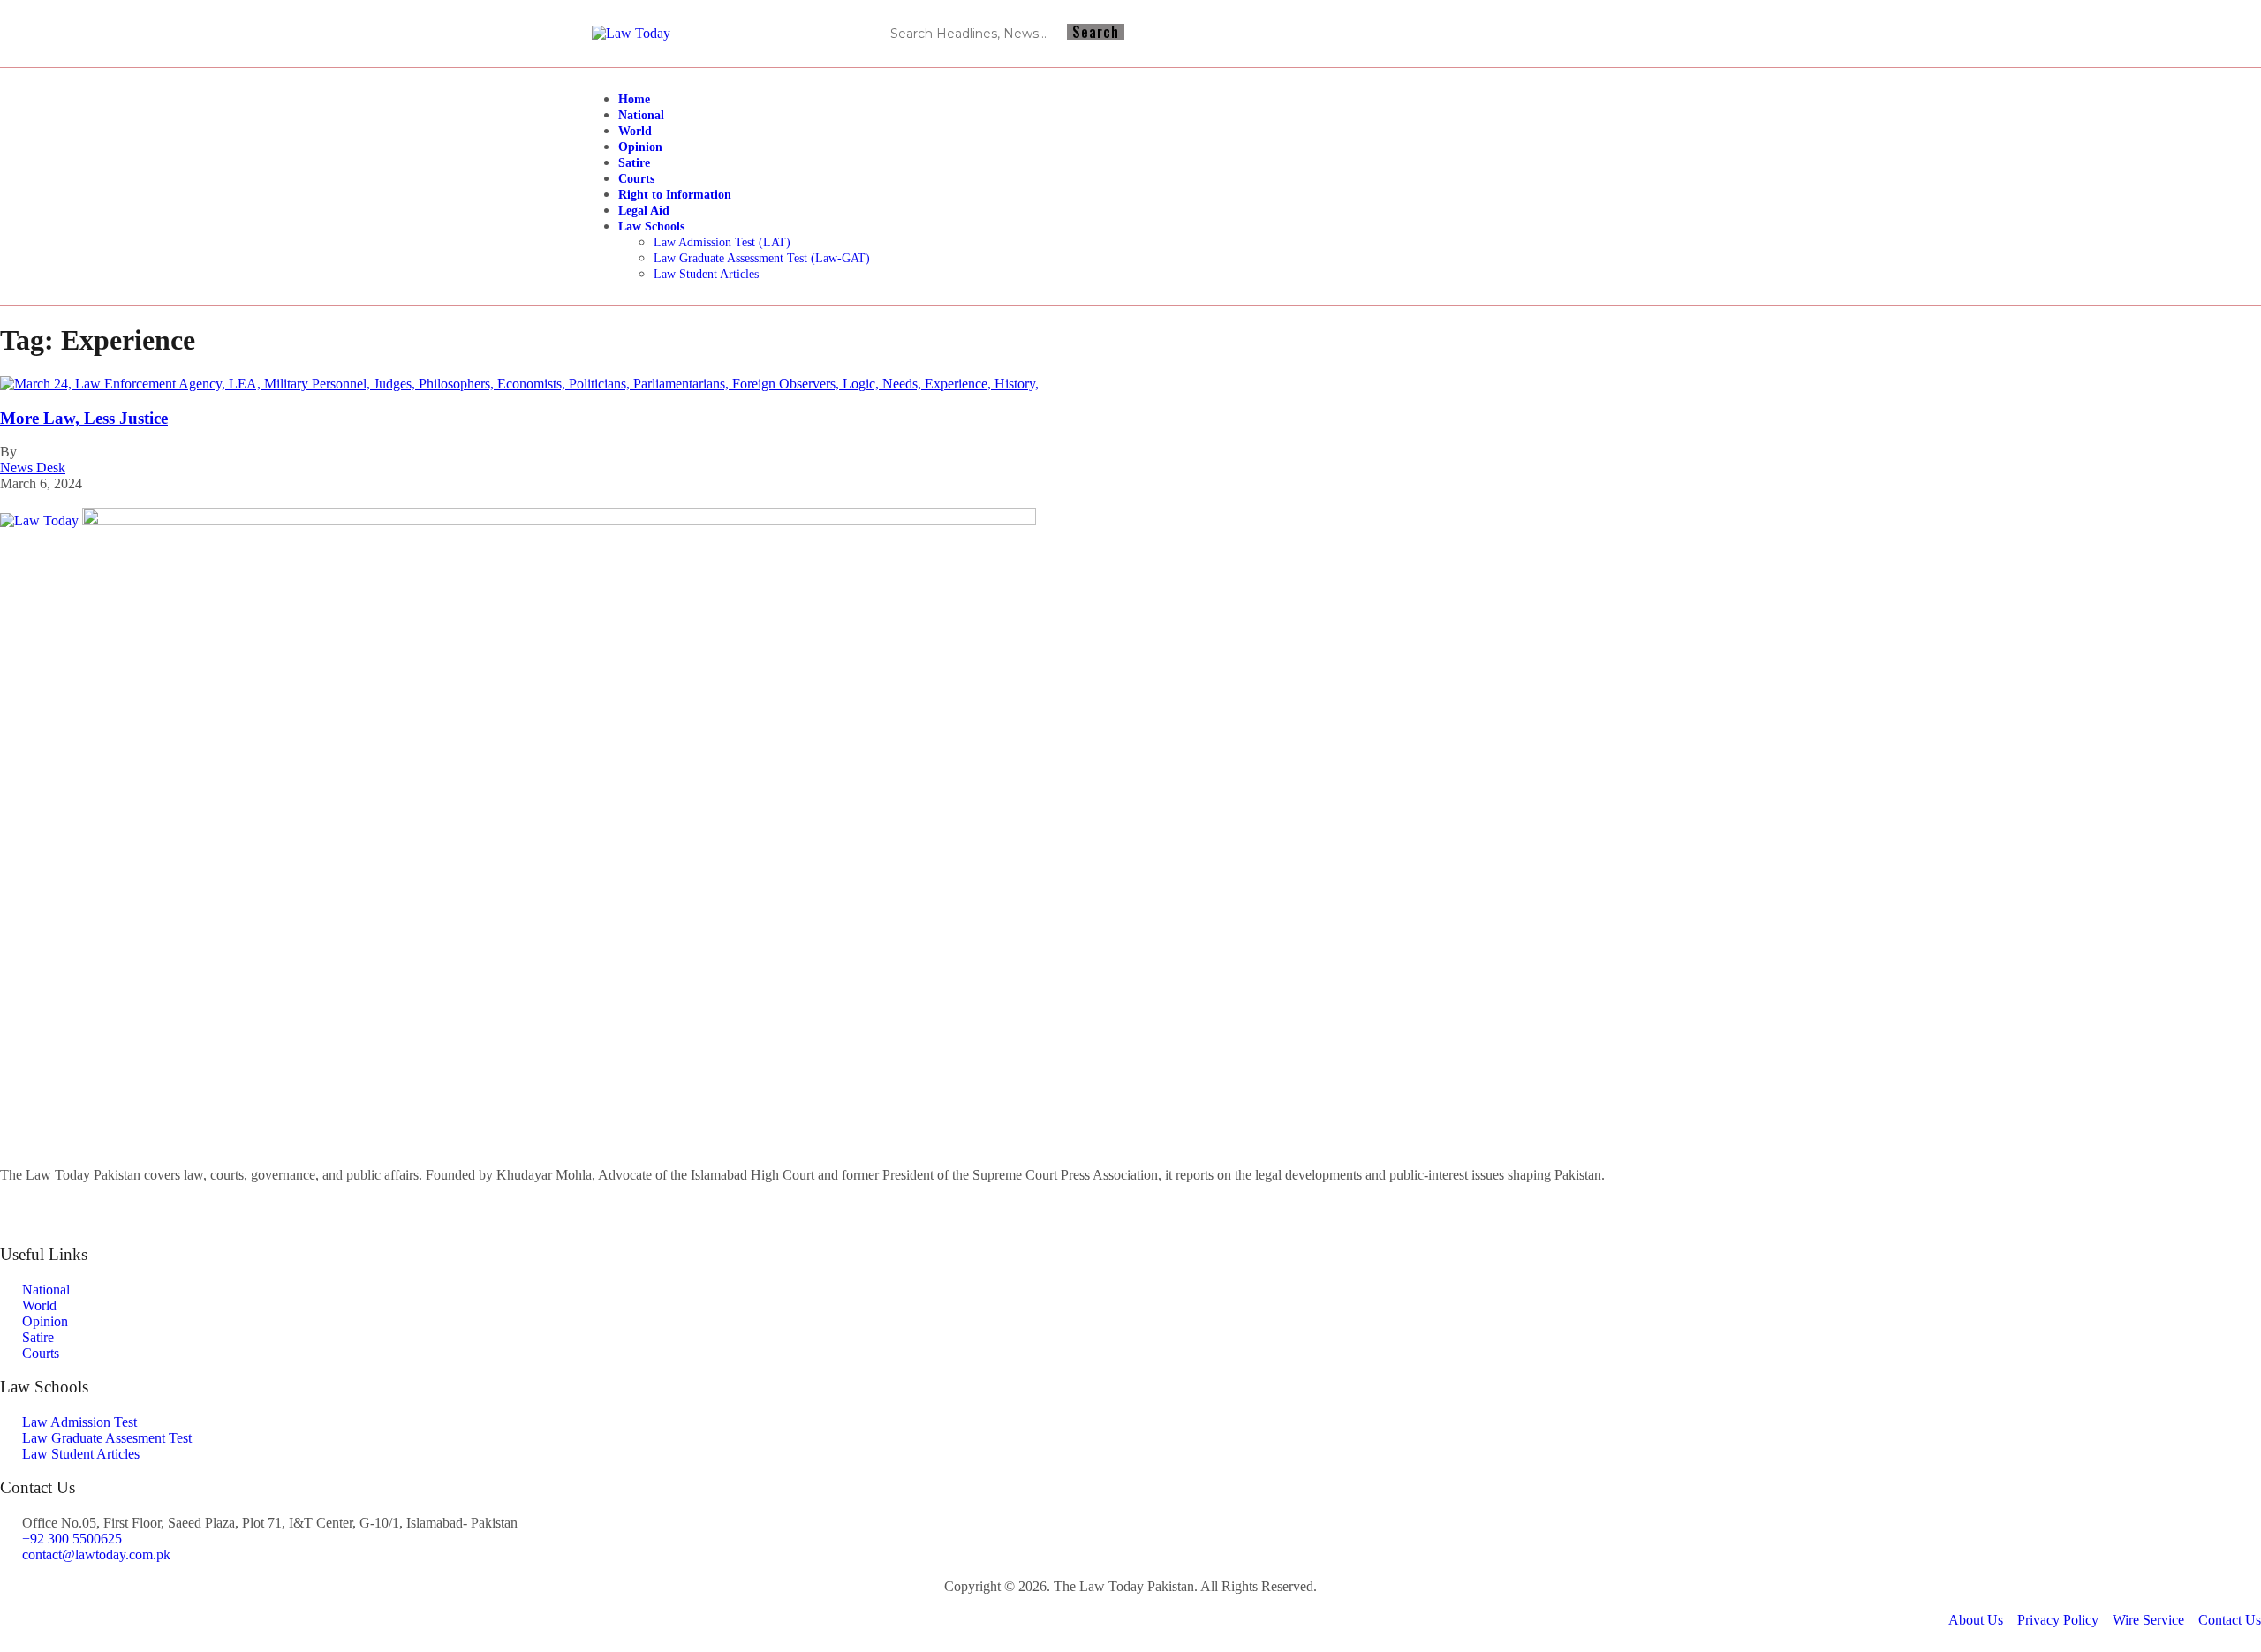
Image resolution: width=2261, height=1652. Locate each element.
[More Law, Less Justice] (519, 384)
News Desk (33, 468)
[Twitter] (1130, 1205)
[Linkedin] (1622, 34)
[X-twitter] (1653, 34)
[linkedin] (1130, 1221)
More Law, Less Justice (84, 418)
